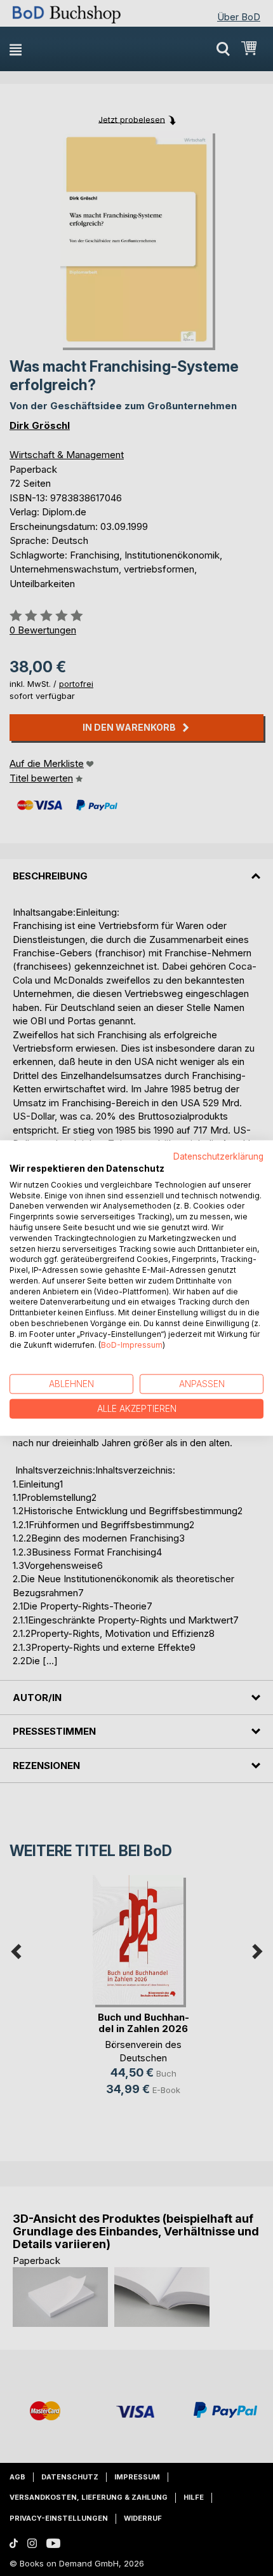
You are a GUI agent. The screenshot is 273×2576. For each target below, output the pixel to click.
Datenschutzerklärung (218, 1156)
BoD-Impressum (132, 1344)
